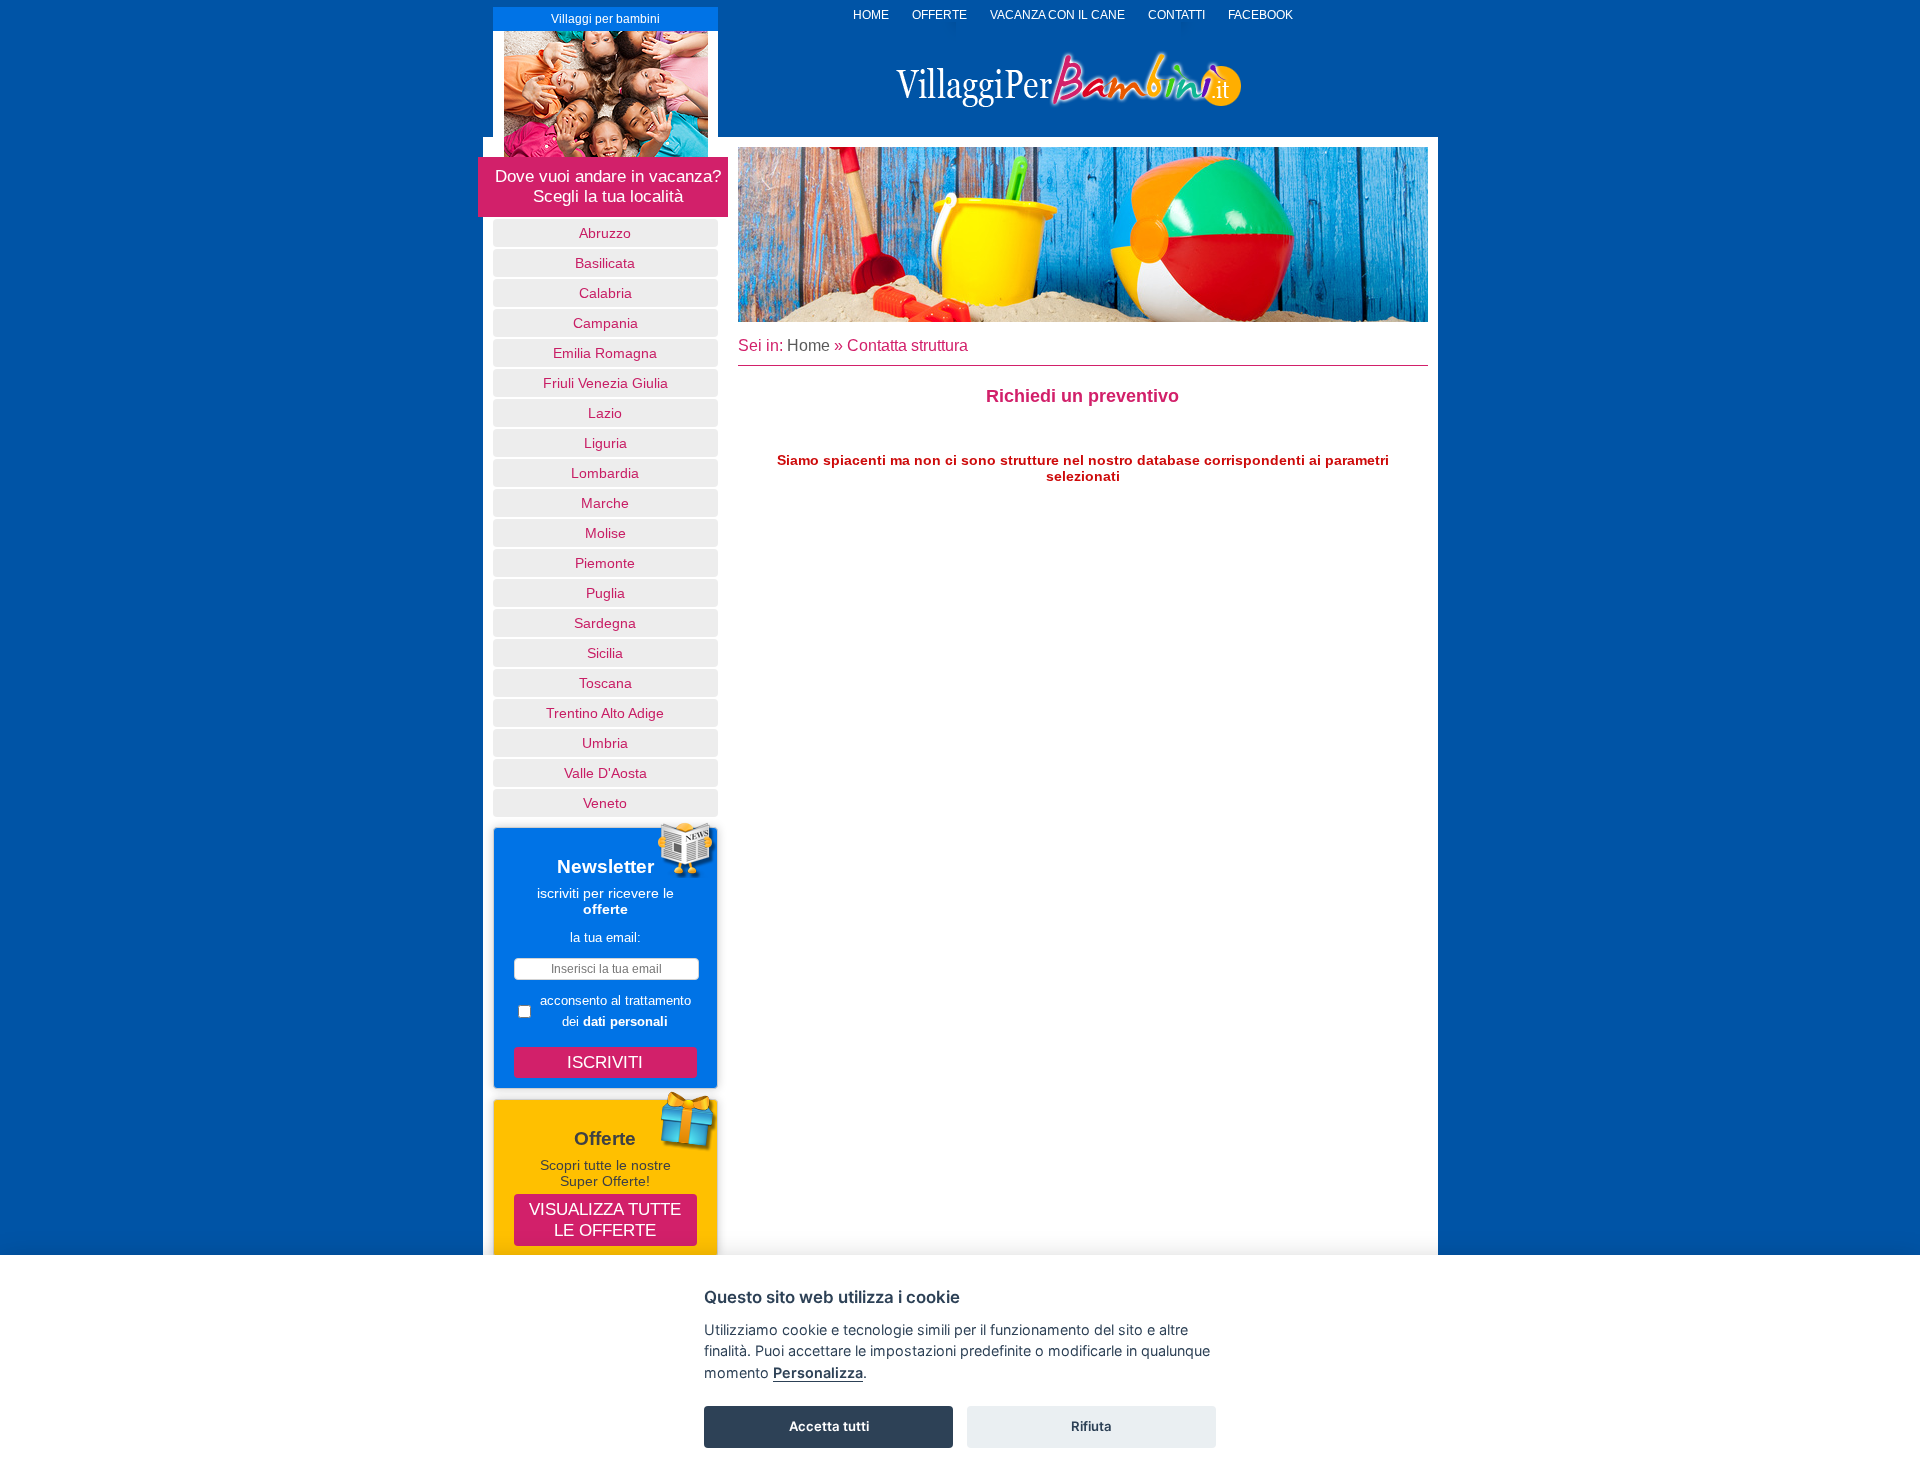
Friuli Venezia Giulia (605, 383)
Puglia (605, 593)
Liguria (605, 443)
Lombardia (605, 473)
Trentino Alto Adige (605, 713)
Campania (605, 323)
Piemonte (605, 563)
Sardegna (605, 623)
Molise (605, 533)
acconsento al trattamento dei (615, 1011)
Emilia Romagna (605, 353)
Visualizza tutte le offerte (605, 1219)
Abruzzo (605, 233)
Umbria (605, 743)
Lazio (605, 413)
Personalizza (818, 1372)
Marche (605, 503)
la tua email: (605, 937)
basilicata (605, 263)
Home (808, 345)
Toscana (605, 683)
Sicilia (605, 653)
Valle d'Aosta (605, 773)
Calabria (605, 293)
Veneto (605, 803)
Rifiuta (1091, 1426)
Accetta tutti (829, 1426)
